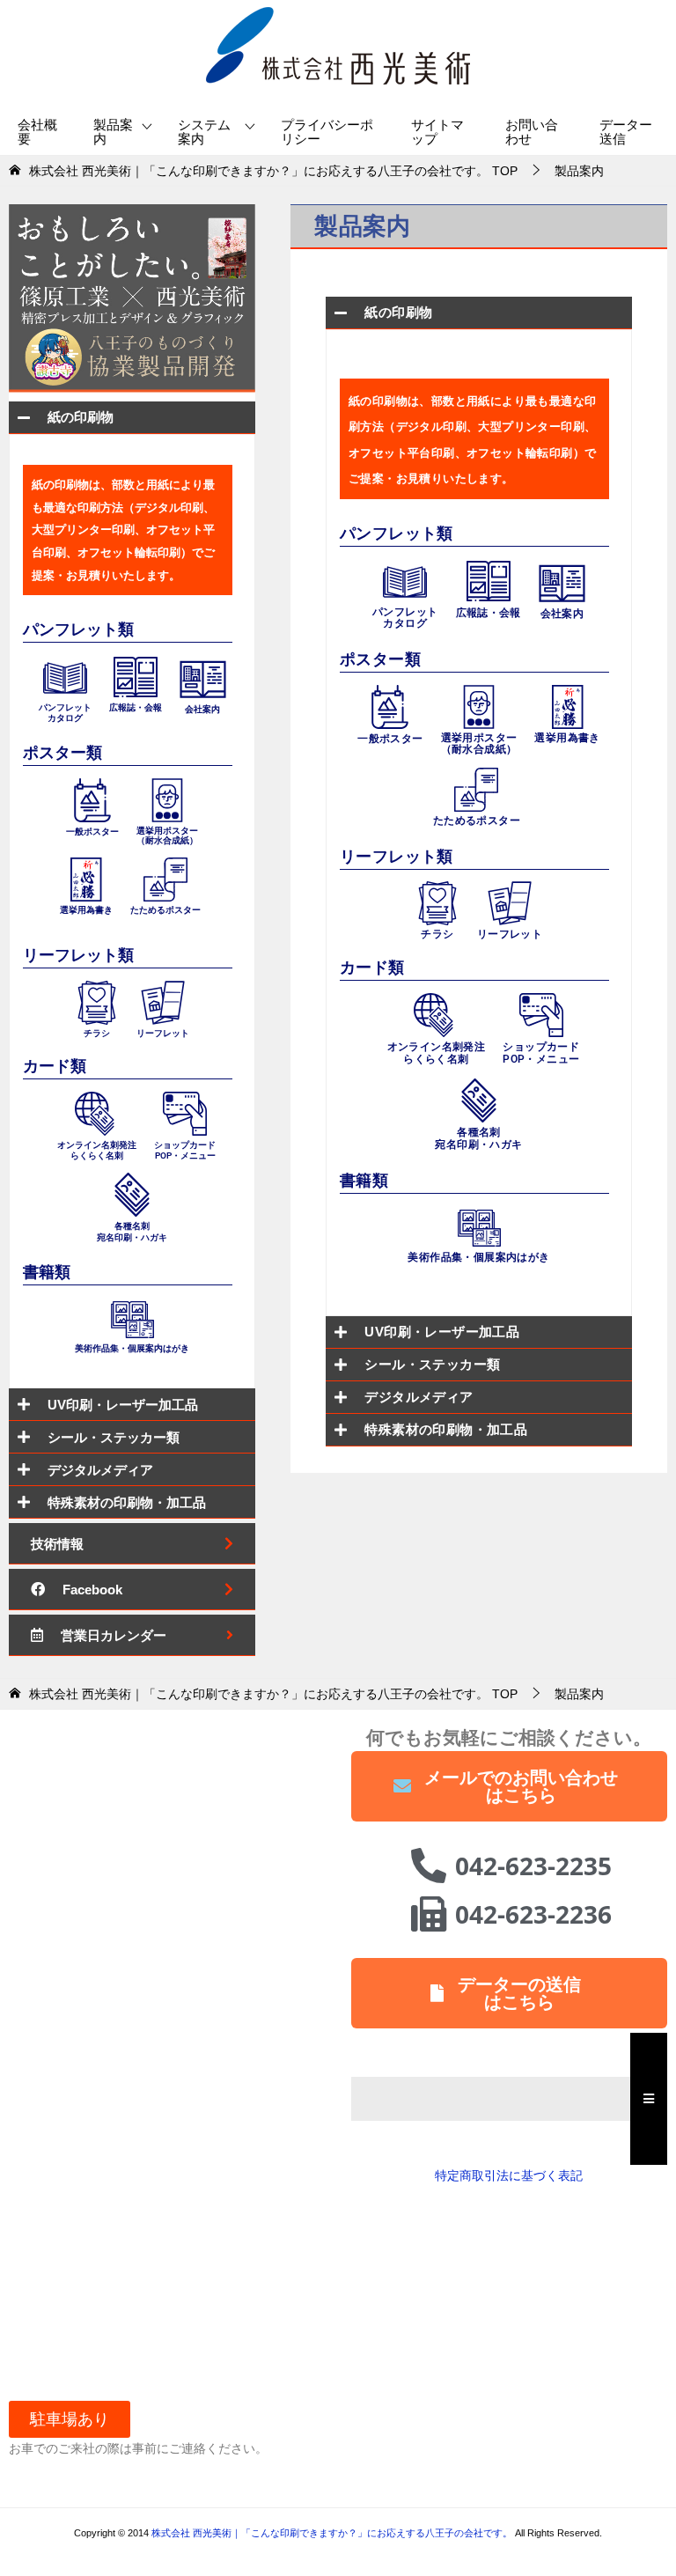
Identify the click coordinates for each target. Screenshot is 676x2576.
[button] (70, 2419)
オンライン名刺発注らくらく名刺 (437, 1053)
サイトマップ (437, 132)
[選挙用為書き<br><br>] (568, 705)
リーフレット (510, 934)
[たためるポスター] (476, 788)
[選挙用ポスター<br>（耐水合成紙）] (479, 705)
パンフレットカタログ (405, 618)
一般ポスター (390, 739)
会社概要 (37, 132)
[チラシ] (437, 902)
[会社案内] (562, 581)
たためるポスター (477, 821)
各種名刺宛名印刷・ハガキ (478, 1138)
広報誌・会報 (489, 613)
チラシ (437, 934)
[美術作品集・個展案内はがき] (479, 1226)
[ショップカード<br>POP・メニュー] (541, 1013)
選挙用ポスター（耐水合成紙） (479, 743)
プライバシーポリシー (327, 132)
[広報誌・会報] (489, 579)
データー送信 (626, 132)
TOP (273, 171)
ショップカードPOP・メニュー (541, 1053)
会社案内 (562, 614)
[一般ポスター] (390, 705)
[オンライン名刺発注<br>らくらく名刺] (436, 1013)
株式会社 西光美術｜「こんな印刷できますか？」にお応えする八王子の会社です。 (333, 2533)
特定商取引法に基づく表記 (509, 2175)
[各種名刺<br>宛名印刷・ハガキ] (479, 1099)
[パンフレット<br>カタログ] (405, 579)
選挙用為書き (567, 738)
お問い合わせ (532, 132)
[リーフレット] (510, 902)
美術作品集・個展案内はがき (478, 1257)
